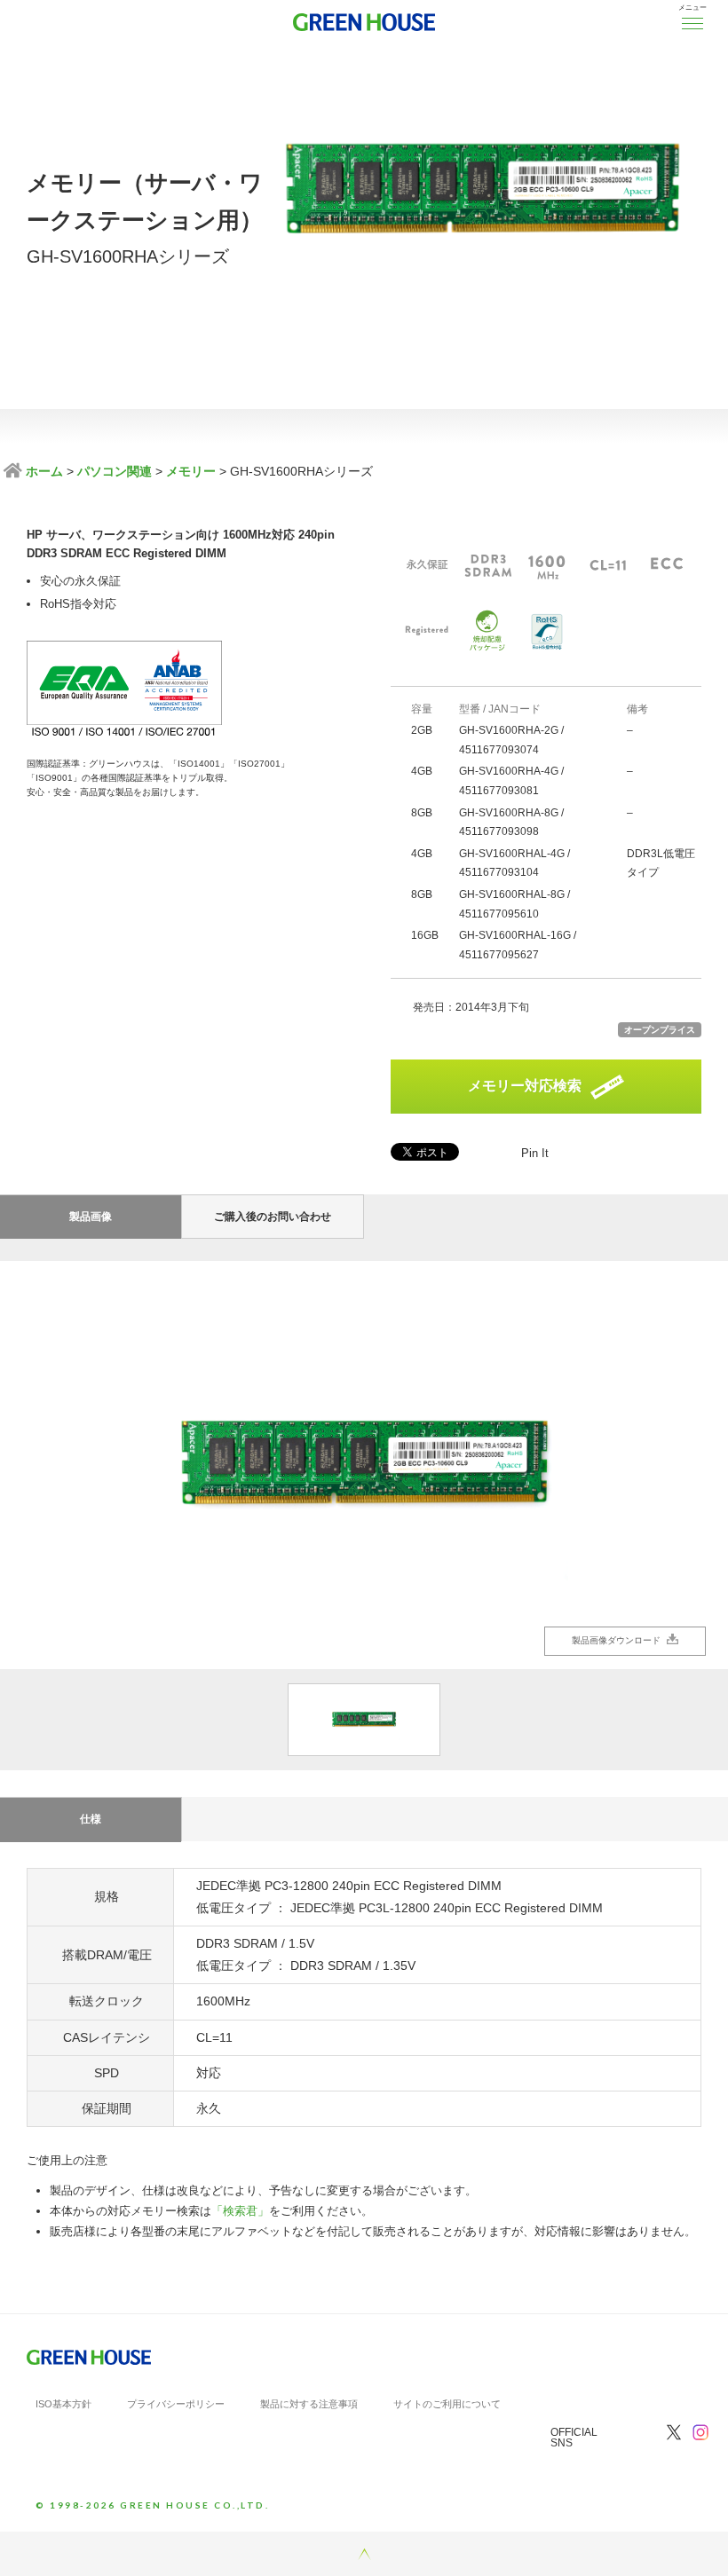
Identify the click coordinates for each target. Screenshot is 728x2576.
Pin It (535, 1153)
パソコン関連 (115, 471)
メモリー (191, 471)
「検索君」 (240, 2211)
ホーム (43, 471)
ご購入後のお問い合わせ (273, 1217)
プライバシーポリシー (176, 2404)
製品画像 (91, 1217)
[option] (364, 1465)
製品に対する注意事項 (309, 2404)
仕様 (91, 1819)
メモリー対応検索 (525, 1086)
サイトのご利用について (447, 2404)
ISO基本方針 (63, 2404)
